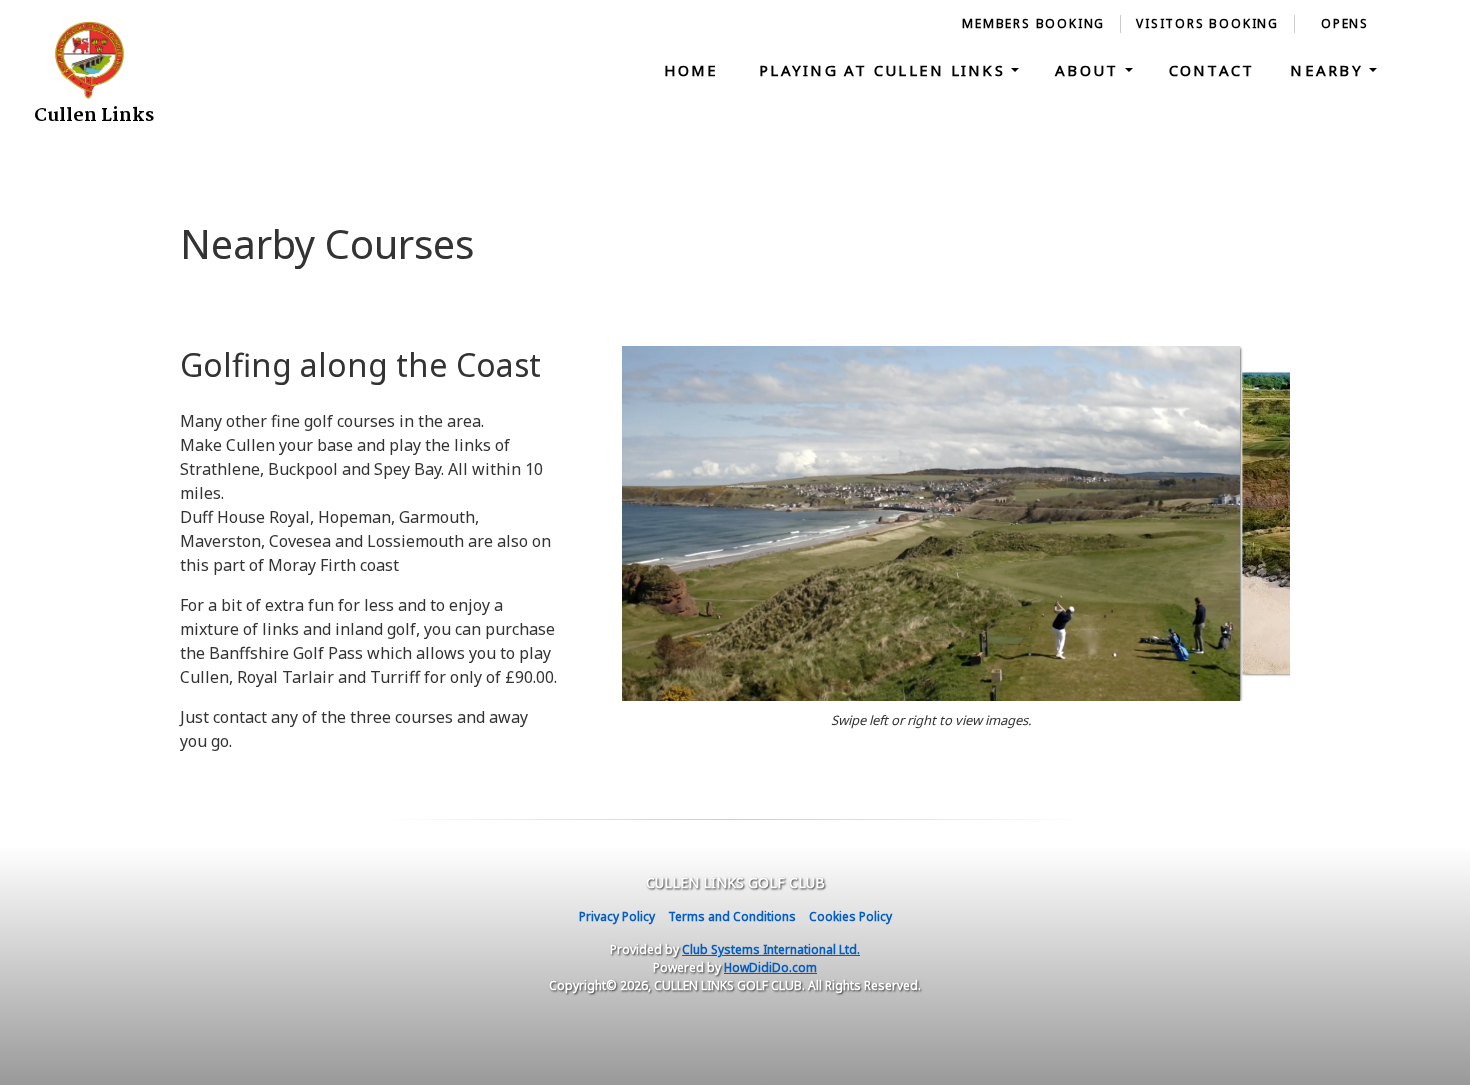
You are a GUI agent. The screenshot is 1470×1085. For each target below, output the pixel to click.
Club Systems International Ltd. (771, 949)
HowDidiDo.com (770, 967)
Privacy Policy (617, 916)
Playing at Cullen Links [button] (885, 70)
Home (691, 70)
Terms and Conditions (732, 916)
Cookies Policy (850, 916)
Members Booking (1033, 23)
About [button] (1090, 70)
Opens (1345, 23)
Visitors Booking (1207, 23)
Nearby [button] (1329, 70)
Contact (1212, 70)
